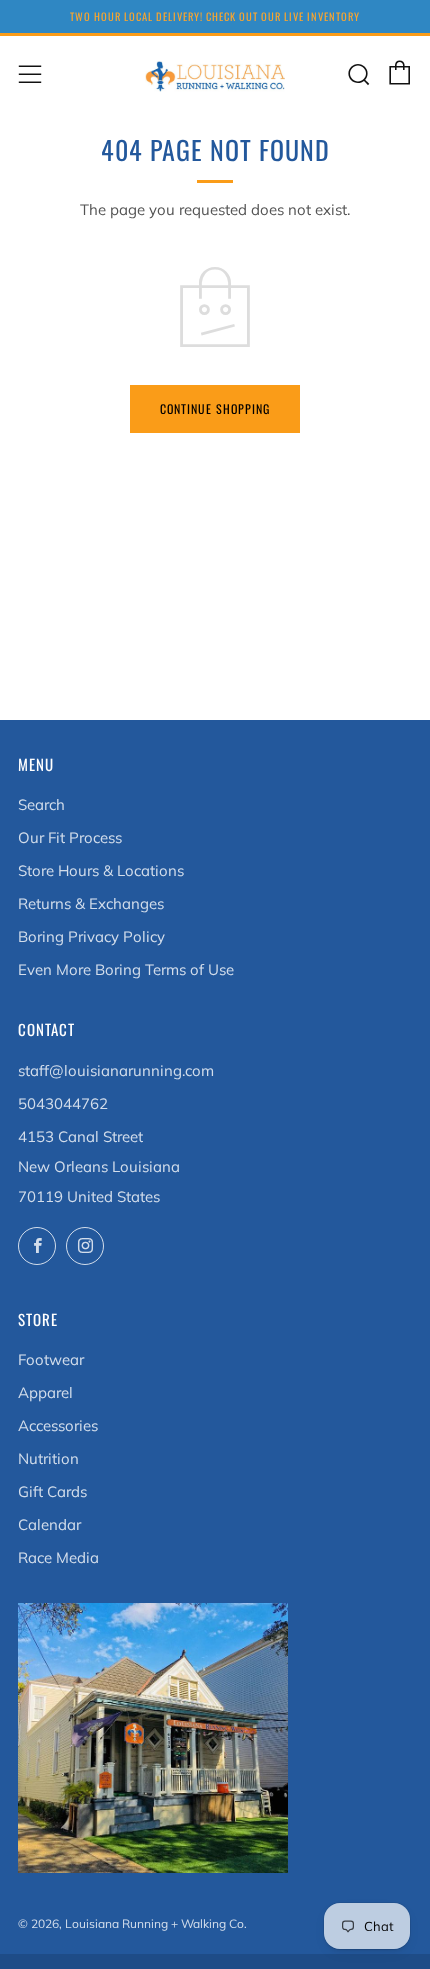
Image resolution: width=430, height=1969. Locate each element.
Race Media (58, 1557)
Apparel (45, 1392)
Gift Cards (52, 1491)
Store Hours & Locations (101, 870)
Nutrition (48, 1458)
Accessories (58, 1425)
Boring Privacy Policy (91, 936)
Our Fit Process (70, 837)
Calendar (49, 1524)
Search (41, 804)
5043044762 (63, 1103)
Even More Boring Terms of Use (126, 969)
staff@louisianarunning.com (116, 1070)
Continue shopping (215, 408)
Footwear (51, 1359)
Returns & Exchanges (91, 903)
